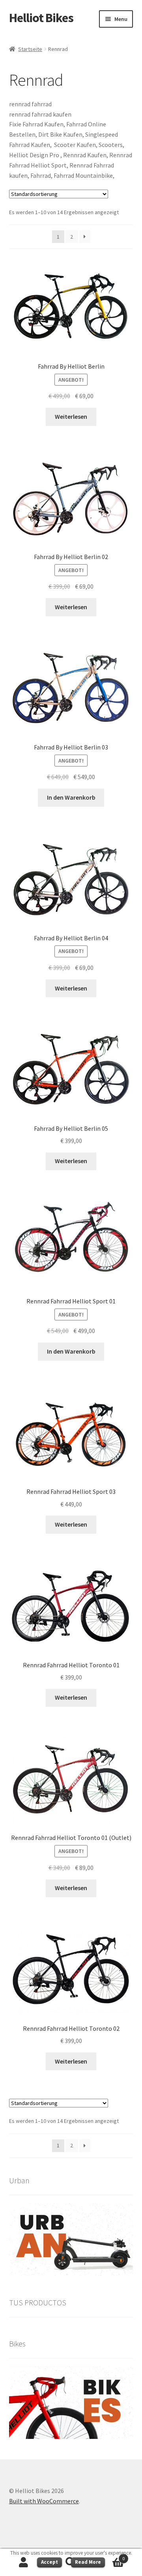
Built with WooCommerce (44, 2501)
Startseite (30, 49)
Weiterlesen (71, 416)
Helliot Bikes (41, 18)
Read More (88, 2562)
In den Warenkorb (71, 797)
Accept (50, 2562)
